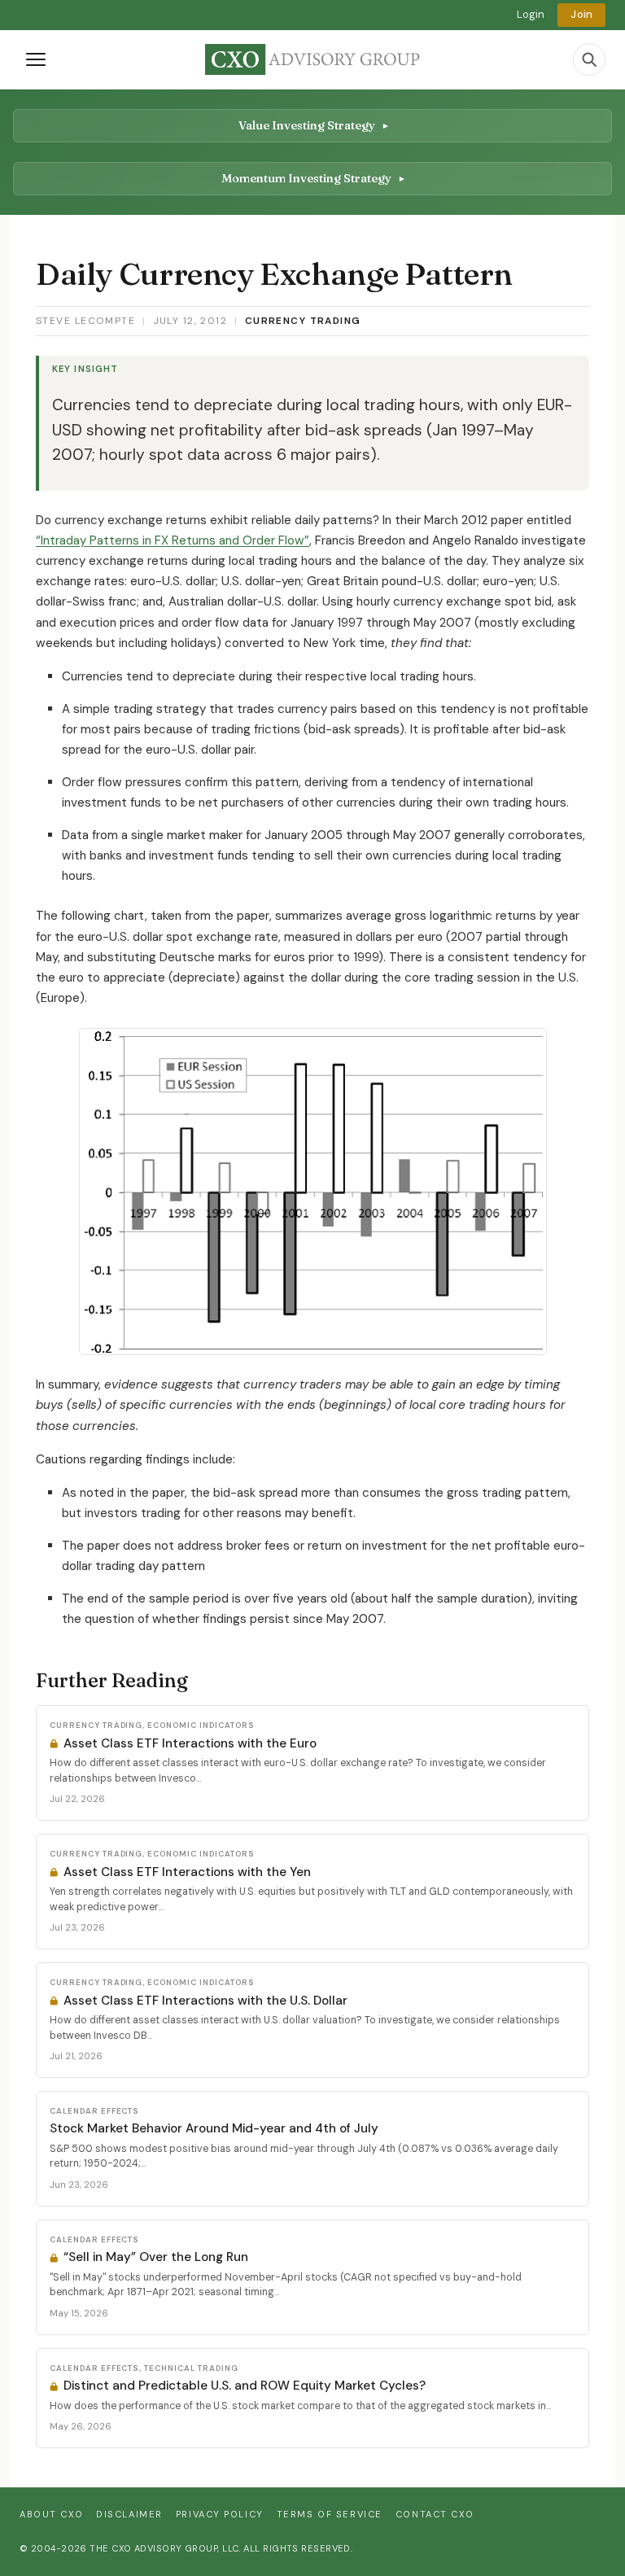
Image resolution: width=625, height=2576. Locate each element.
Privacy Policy (220, 2514)
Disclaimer (129, 2514)
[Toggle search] (589, 59)
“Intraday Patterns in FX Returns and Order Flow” (173, 540)
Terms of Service (330, 2514)
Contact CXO (435, 2514)
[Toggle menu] (36, 59)
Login (531, 14)
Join (581, 14)
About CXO (51, 2514)
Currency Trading (303, 321)
